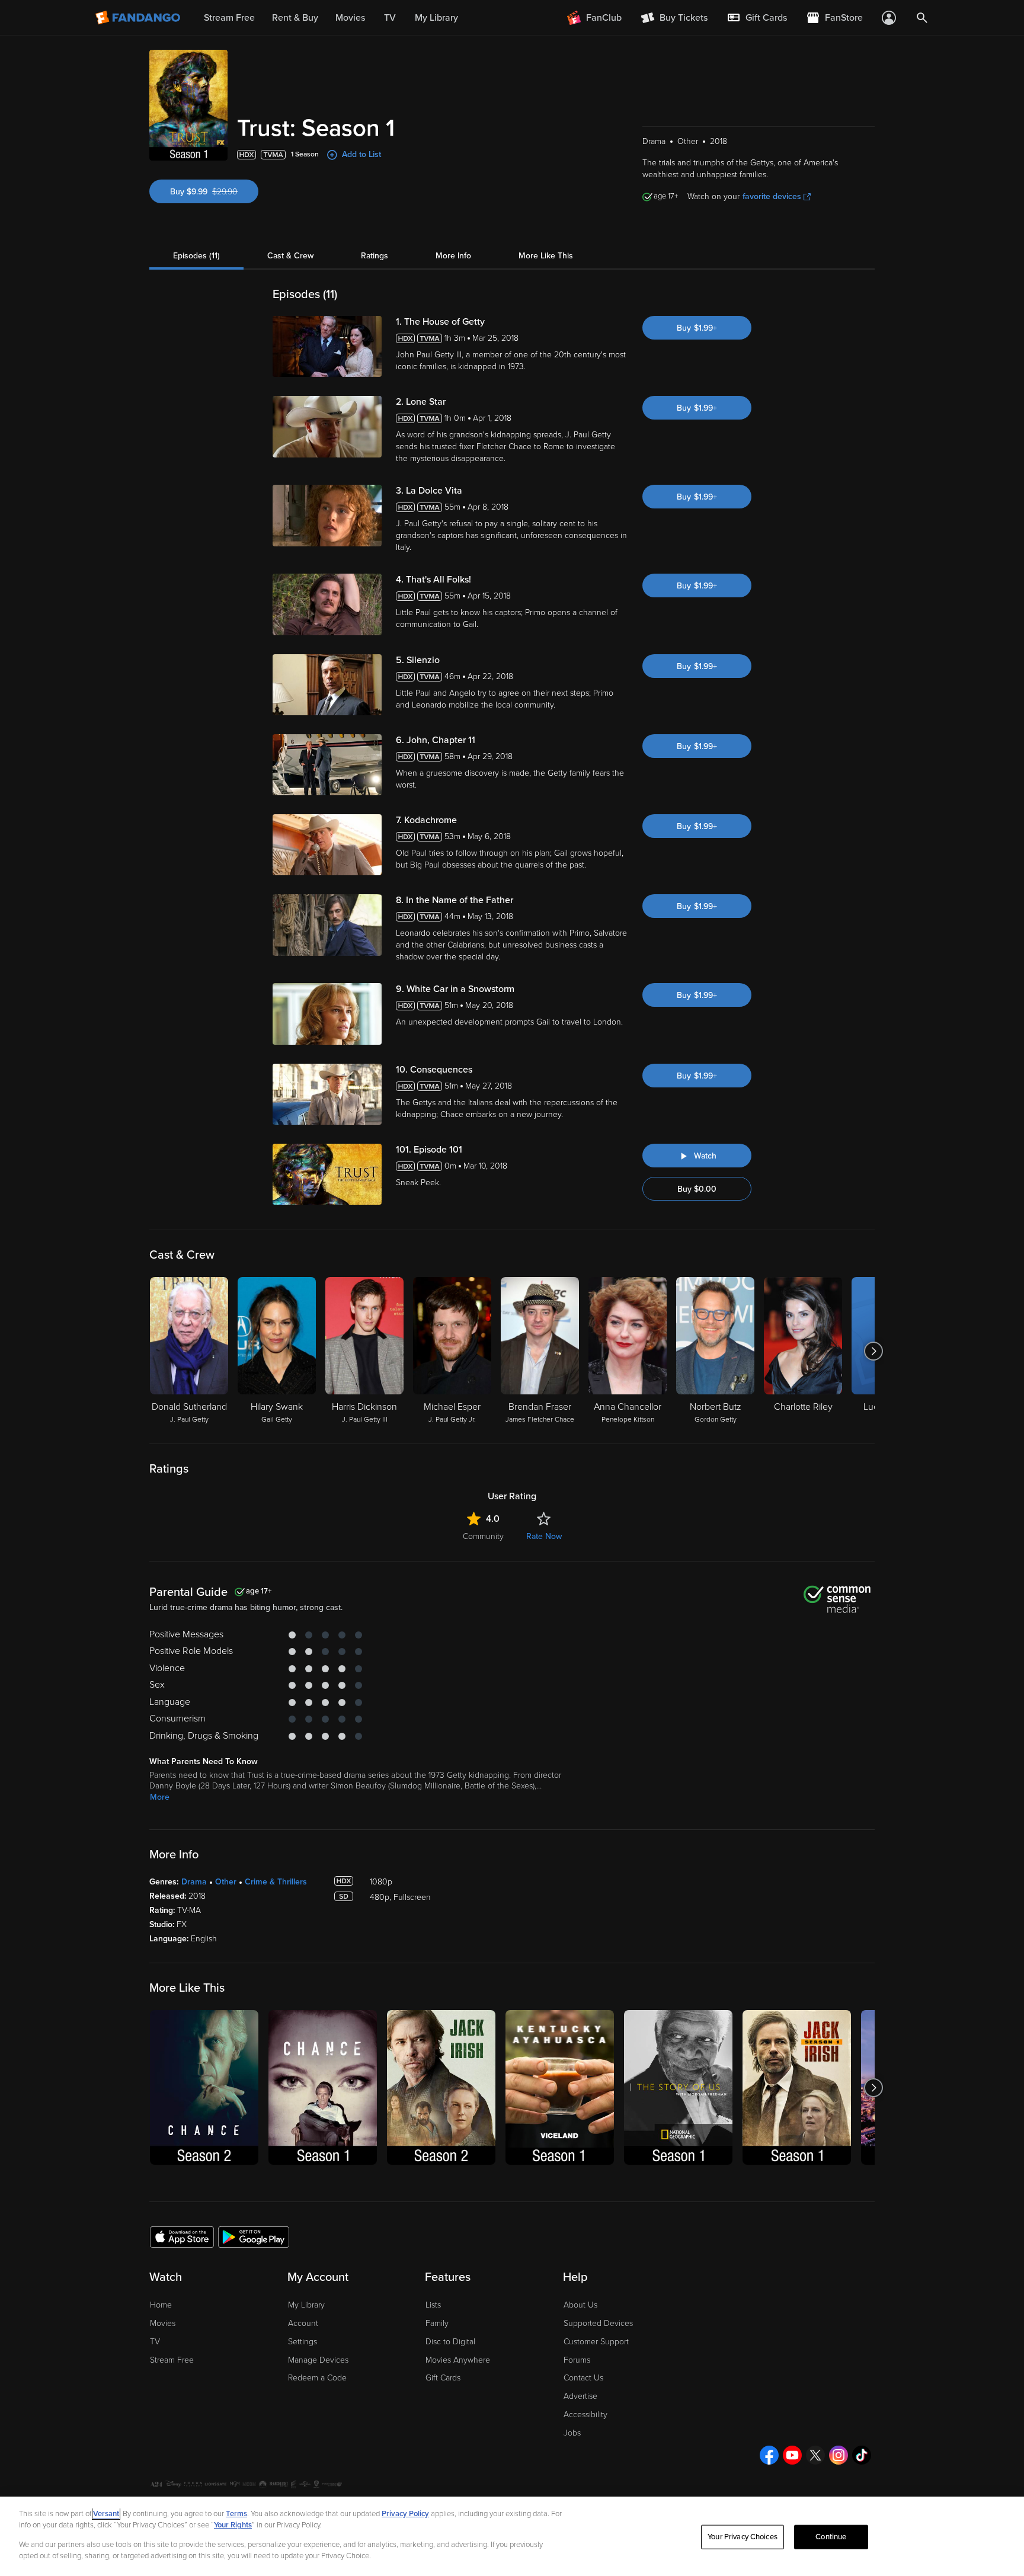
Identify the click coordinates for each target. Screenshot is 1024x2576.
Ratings (375, 256)
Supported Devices (598, 2323)
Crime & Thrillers (276, 1882)
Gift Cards (443, 2378)
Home (161, 2305)
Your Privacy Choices (743, 2537)
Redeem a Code (317, 2378)
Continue (831, 2537)
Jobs (572, 2433)
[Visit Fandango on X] (815, 2455)
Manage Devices (318, 2360)
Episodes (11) (196, 256)
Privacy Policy (405, 2514)
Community (483, 1536)
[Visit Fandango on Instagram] (839, 2455)
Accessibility (585, 2415)
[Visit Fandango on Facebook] (769, 2455)
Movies (163, 2323)
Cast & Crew (290, 256)
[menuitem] (757, 18)
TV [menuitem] (390, 18)
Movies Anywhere (458, 2360)
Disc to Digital (450, 2342)
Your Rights (233, 2525)
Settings (303, 2342)
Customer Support (596, 2342)
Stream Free (172, 2360)
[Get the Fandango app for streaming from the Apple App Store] (182, 2236)
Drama (194, 1882)
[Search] (922, 18)
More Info (453, 256)
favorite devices (772, 196)
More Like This (546, 256)
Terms (236, 2514)
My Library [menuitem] (436, 18)
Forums (577, 2360)
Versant (106, 2514)
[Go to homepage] (139, 18)
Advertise (580, 2396)
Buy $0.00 (697, 1189)
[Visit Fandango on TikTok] (862, 2455)
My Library (306, 2305)
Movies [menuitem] (350, 18)
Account (303, 2323)
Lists (433, 2305)
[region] (512, 2536)
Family (437, 2323)
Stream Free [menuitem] (229, 18)
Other (226, 1882)
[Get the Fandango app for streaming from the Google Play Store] (254, 2236)
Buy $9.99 (214, 192)
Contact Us (583, 2378)
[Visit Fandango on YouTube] (792, 2455)
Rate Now (544, 1536)
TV (155, 2342)
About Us (580, 2305)
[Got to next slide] (873, 1351)
